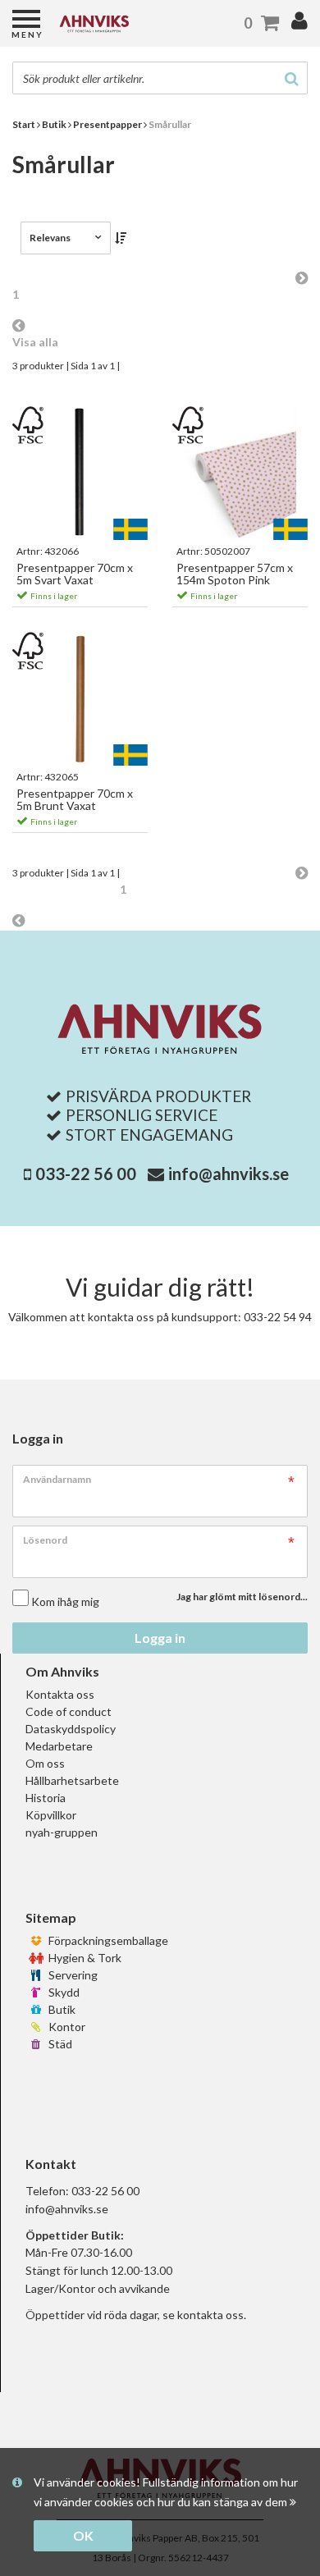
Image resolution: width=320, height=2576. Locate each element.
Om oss (45, 1763)
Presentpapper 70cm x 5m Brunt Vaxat (75, 800)
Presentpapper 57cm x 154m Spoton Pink (235, 574)
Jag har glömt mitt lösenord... (242, 1597)
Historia (46, 1798)
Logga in (160, 1638)
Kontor (66, 2027)
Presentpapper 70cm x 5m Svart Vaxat (75, 574)
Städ (59, 2044)
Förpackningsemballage (107, 1940)
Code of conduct (69, 1711)
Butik (61, 2009)
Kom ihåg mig (65, 1601)
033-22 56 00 (86, 1174)
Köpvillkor (51, 1815)
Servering (72, 1975)
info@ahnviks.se (229, 1174)
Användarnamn (57, 1479)
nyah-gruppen (62, 1832)
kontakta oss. (212, 2315)
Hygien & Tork (84, 1958)
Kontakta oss (60, 1694)
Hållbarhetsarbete (72, 1780)
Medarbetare (59, 1746)
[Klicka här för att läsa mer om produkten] (80, 474)
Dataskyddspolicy (71, 1729)
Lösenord (45, 1540)
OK (83, 2535)
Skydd (63, 1992)
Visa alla (35, 342)
